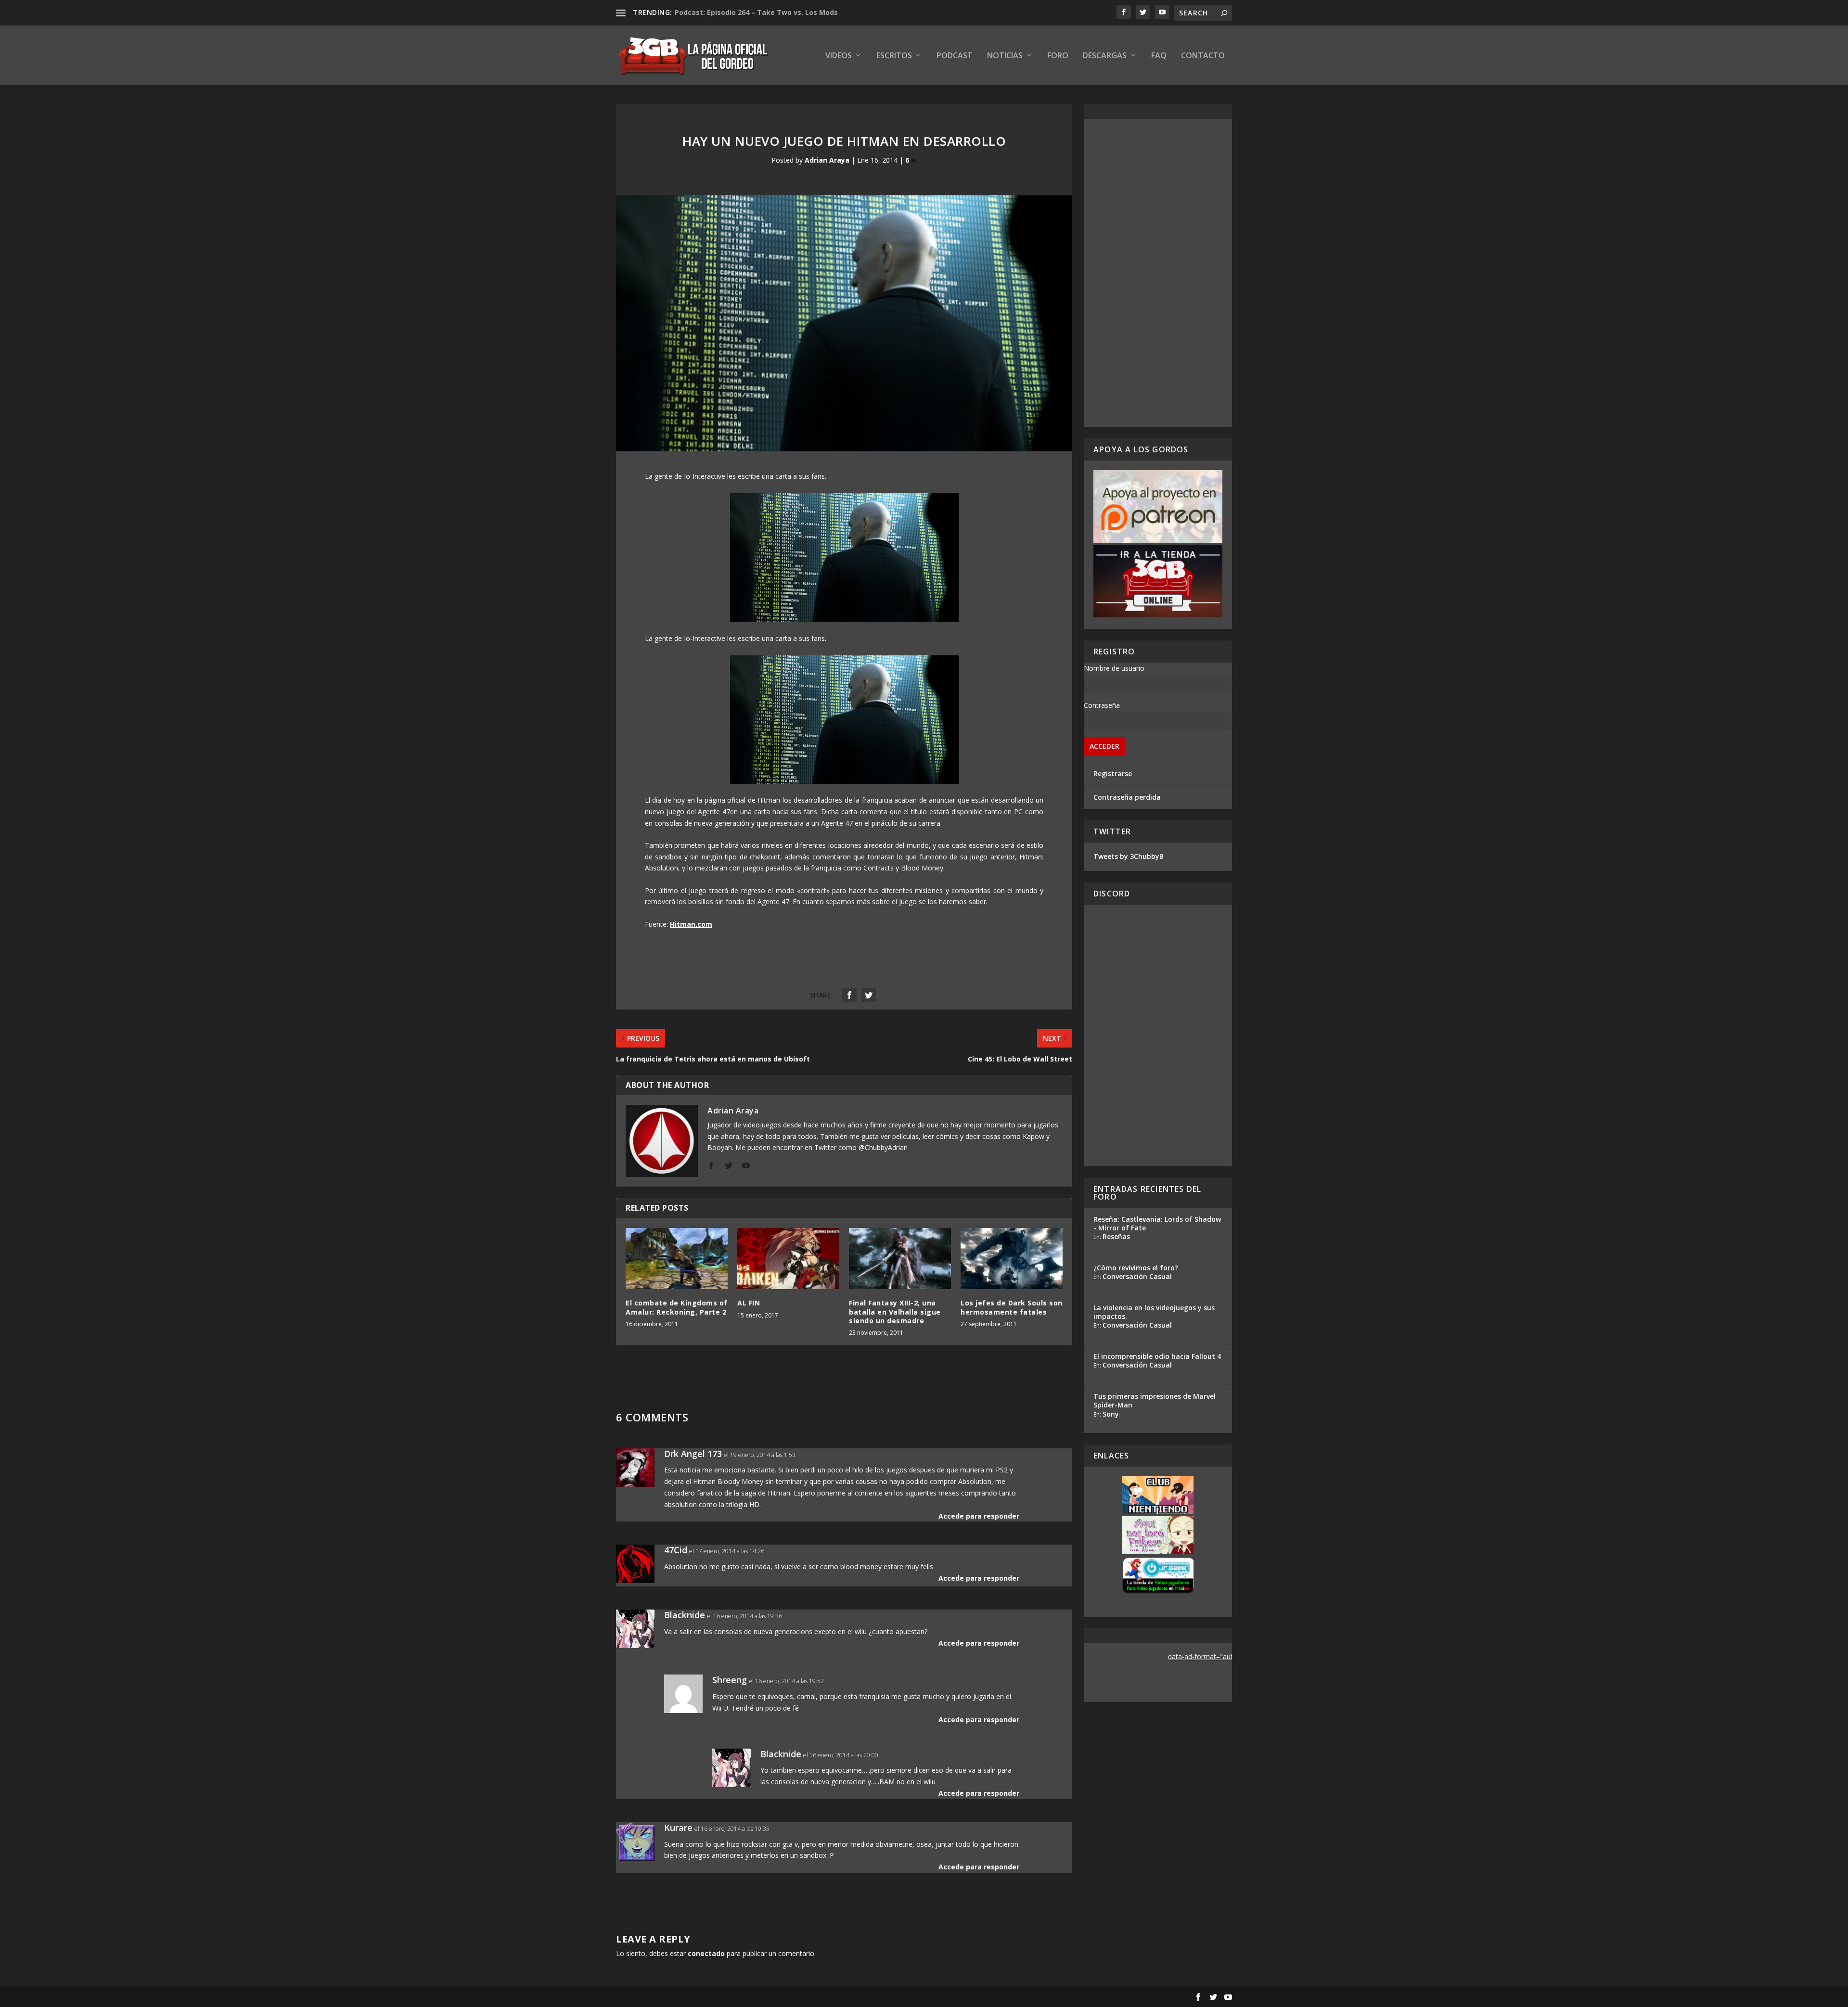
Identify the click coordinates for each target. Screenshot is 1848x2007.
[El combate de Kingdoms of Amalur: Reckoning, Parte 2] (677, 1259)
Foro (1058, 56)
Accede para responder (979, 1516)
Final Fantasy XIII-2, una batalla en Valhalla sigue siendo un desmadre (895, 1311)
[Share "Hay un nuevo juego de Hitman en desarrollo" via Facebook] (849, 995)
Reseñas (1116, 1236)
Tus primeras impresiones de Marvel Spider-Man (1155, 1400)
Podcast (955, 56)
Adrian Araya (827, 160)
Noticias (1005, 56)
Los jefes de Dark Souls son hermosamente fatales (1012, 1307)
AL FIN (749, 1303)
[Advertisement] (1158, 273)
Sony (1111, 1414)
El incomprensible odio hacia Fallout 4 (1157, 1356)
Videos (839, 56)
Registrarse (1113, 773)
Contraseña (1102, 705)
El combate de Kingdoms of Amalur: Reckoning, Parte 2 (677, 1307)
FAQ (1159, 56)
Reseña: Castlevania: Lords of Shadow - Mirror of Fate (1157, 1223)
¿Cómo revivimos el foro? (1136, 1268)
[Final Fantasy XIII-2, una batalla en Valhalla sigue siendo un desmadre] (900, 1259)
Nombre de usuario (1114, 668)
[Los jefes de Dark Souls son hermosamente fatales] (1012, 1259)
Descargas (1105, 56)
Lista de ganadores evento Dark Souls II (744, 12)
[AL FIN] (788, 1259)
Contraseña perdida (1127, 797)
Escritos (894, 56)
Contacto (1203, 56)
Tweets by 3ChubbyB (1129, 856)
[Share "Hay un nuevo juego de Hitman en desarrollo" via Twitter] (869, 995)
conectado (706, 1953)
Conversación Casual (1137, 1276)
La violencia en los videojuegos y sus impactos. (1154, 1312)
